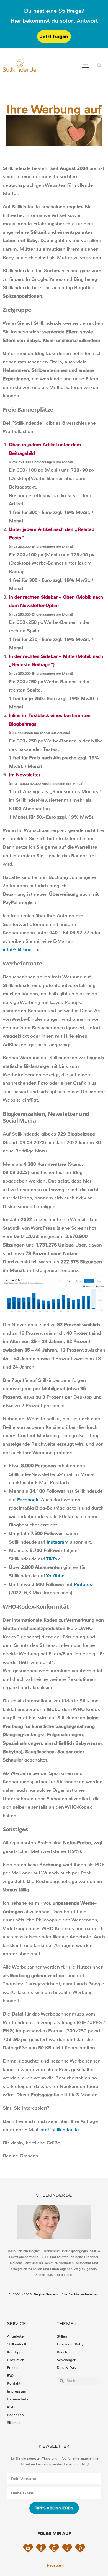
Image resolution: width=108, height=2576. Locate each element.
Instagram (58, 1542)
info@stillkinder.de (23, 950)
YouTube (55, 1576)
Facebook (28, 1500)
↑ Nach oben (54, 2565)
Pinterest (84, 1584)
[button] (86, 66)
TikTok (53, 1559)
